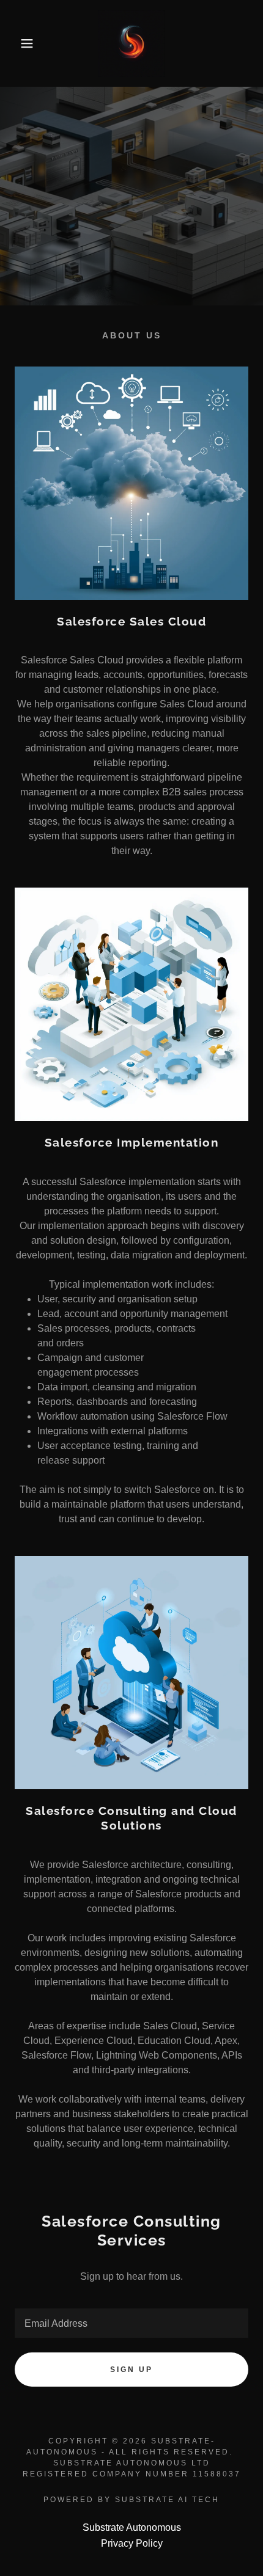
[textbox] (131, 2323)
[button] (20, 43)
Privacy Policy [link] (132, 2543)
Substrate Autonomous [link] (132, 2527)
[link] (131, 43)
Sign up (131, 2370)
